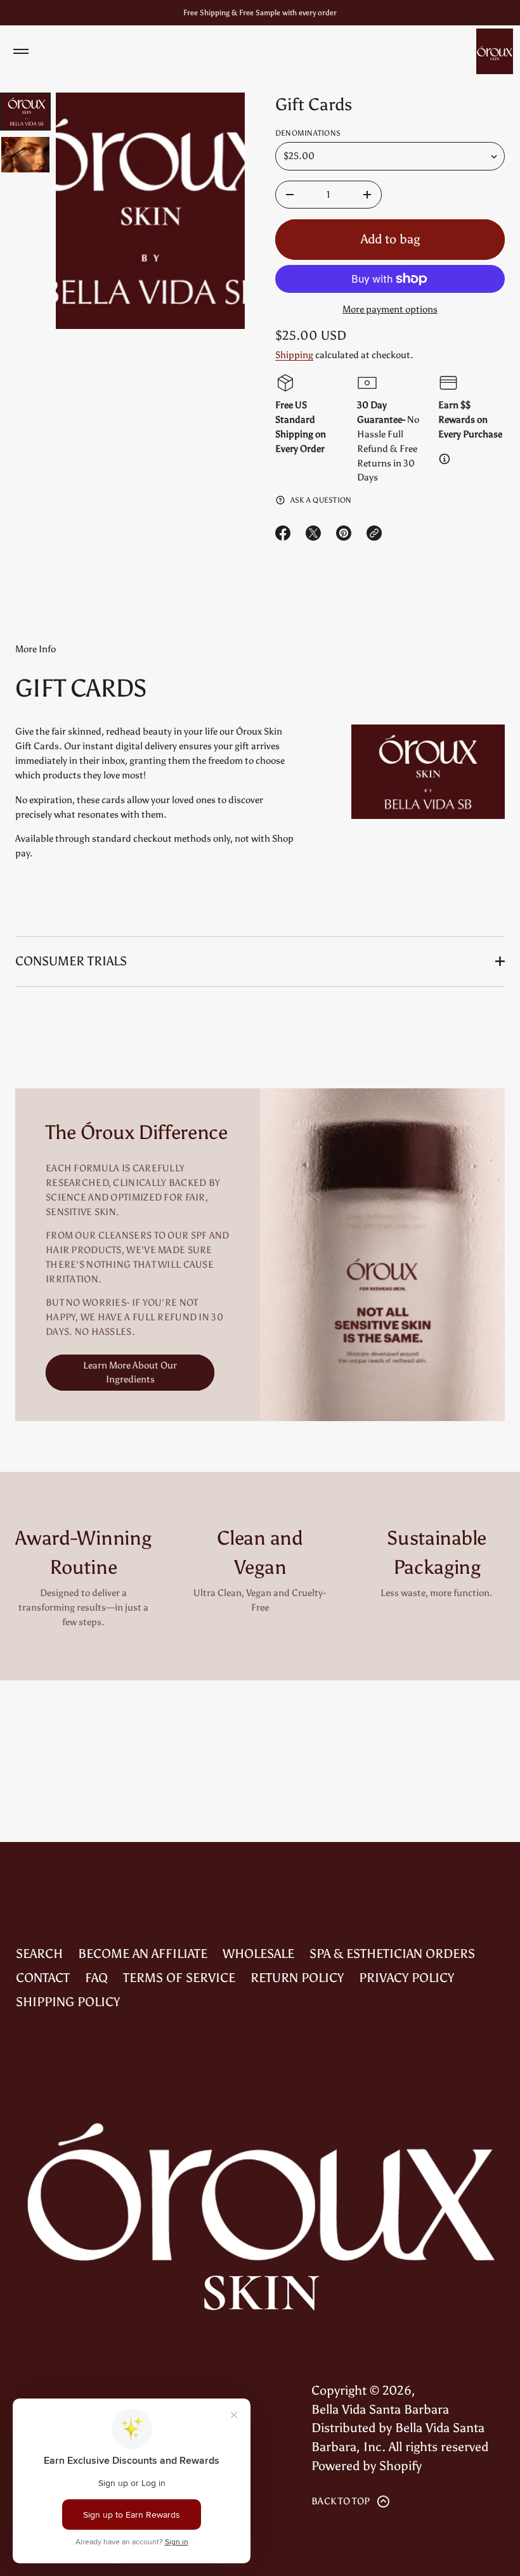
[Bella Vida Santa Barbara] (495, 51)
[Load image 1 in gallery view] (25, 112)
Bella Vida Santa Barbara (380, 2409)
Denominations (308, 133)
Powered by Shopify (367, 2466)
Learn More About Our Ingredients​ (130, 1373)
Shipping (294, 355)
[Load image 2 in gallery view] (25, 155)
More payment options (390, 309)
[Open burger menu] (21, 51)
